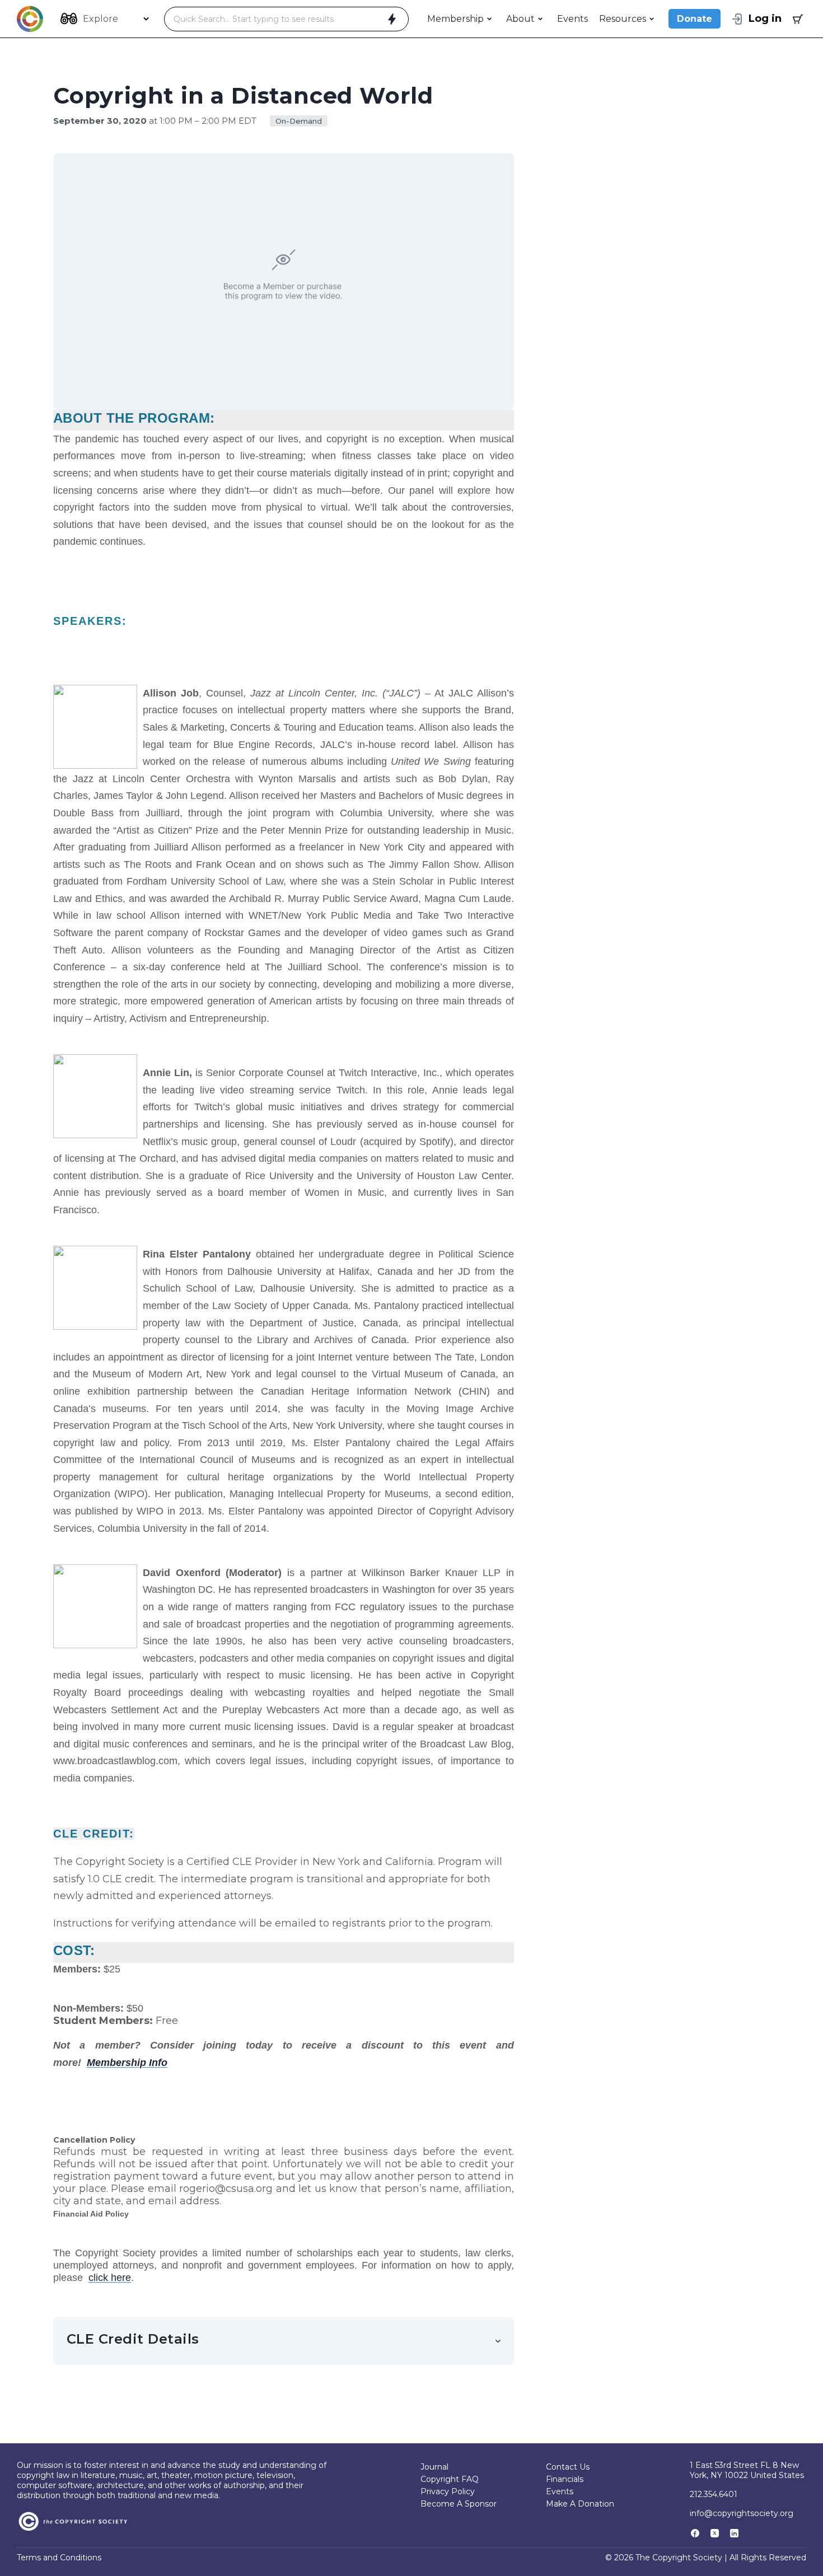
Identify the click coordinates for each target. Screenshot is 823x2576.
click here (110, 2278)
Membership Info (127, 2063)
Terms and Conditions (59, 2558)
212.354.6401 (714, 2494)
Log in (765, 18)
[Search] (392, 19)
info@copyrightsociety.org (742, 2513)
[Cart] (797, 19)
